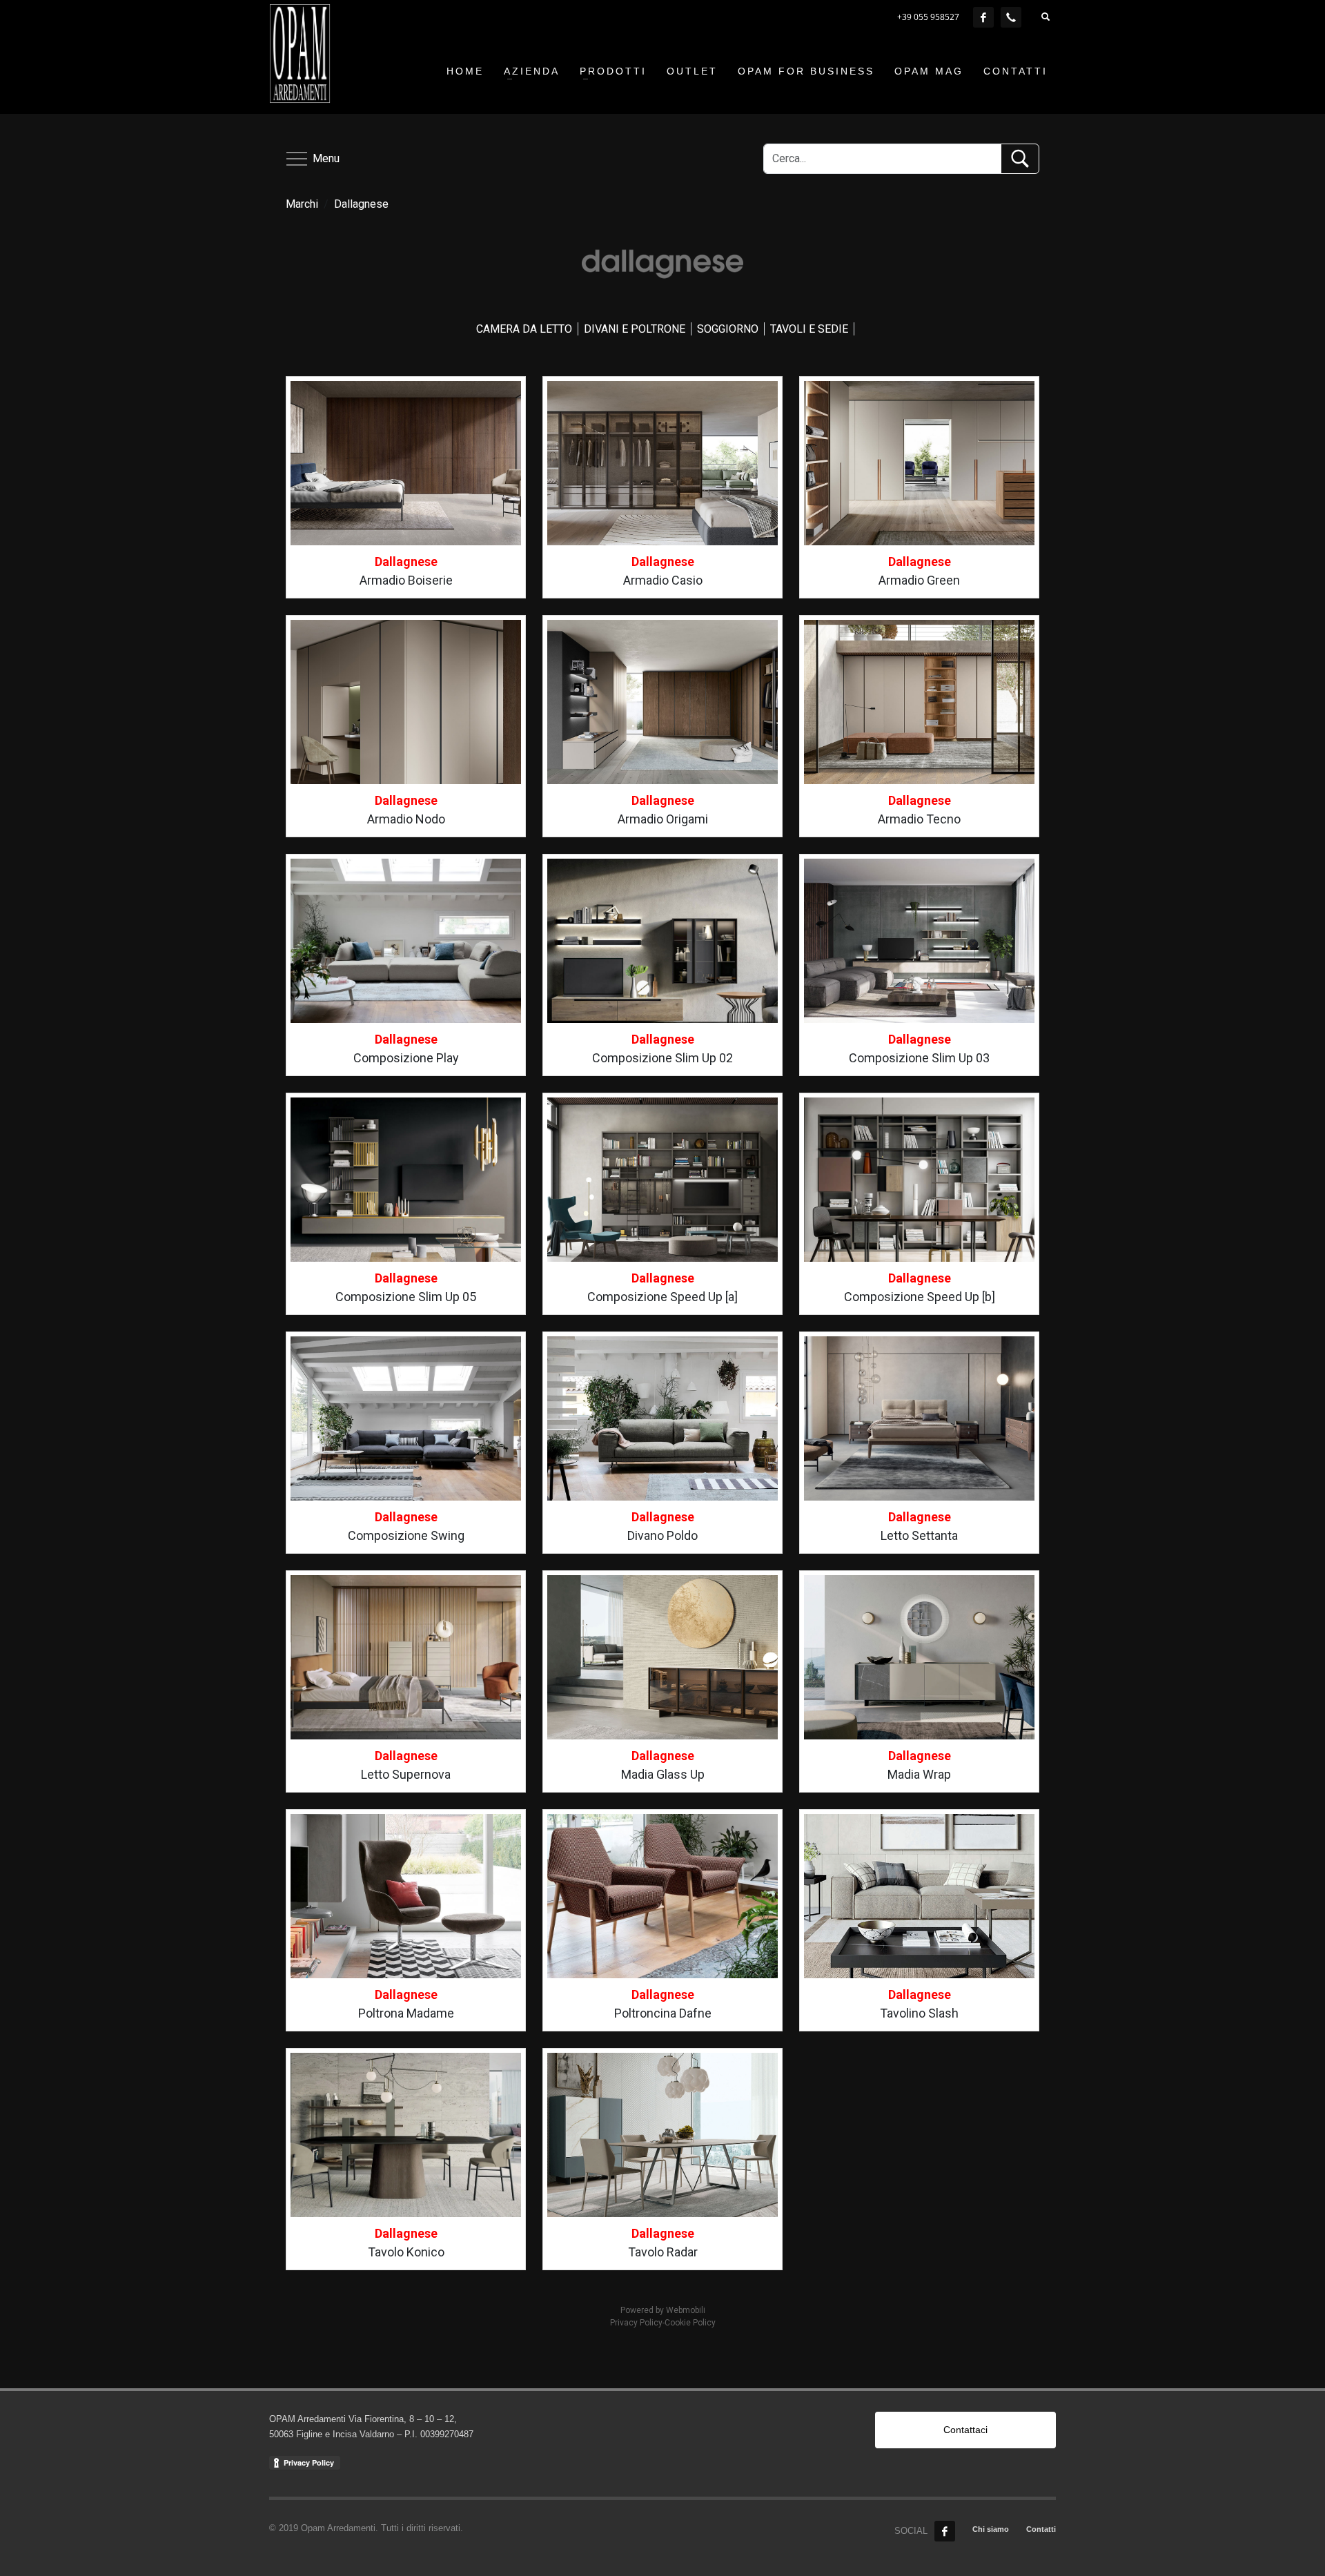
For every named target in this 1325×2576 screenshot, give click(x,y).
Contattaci (965, 2430)
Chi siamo (991, 2529)
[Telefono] (1011, 17)
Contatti (1041, 2529)
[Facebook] (945, 2531)
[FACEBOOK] (983, 17)
